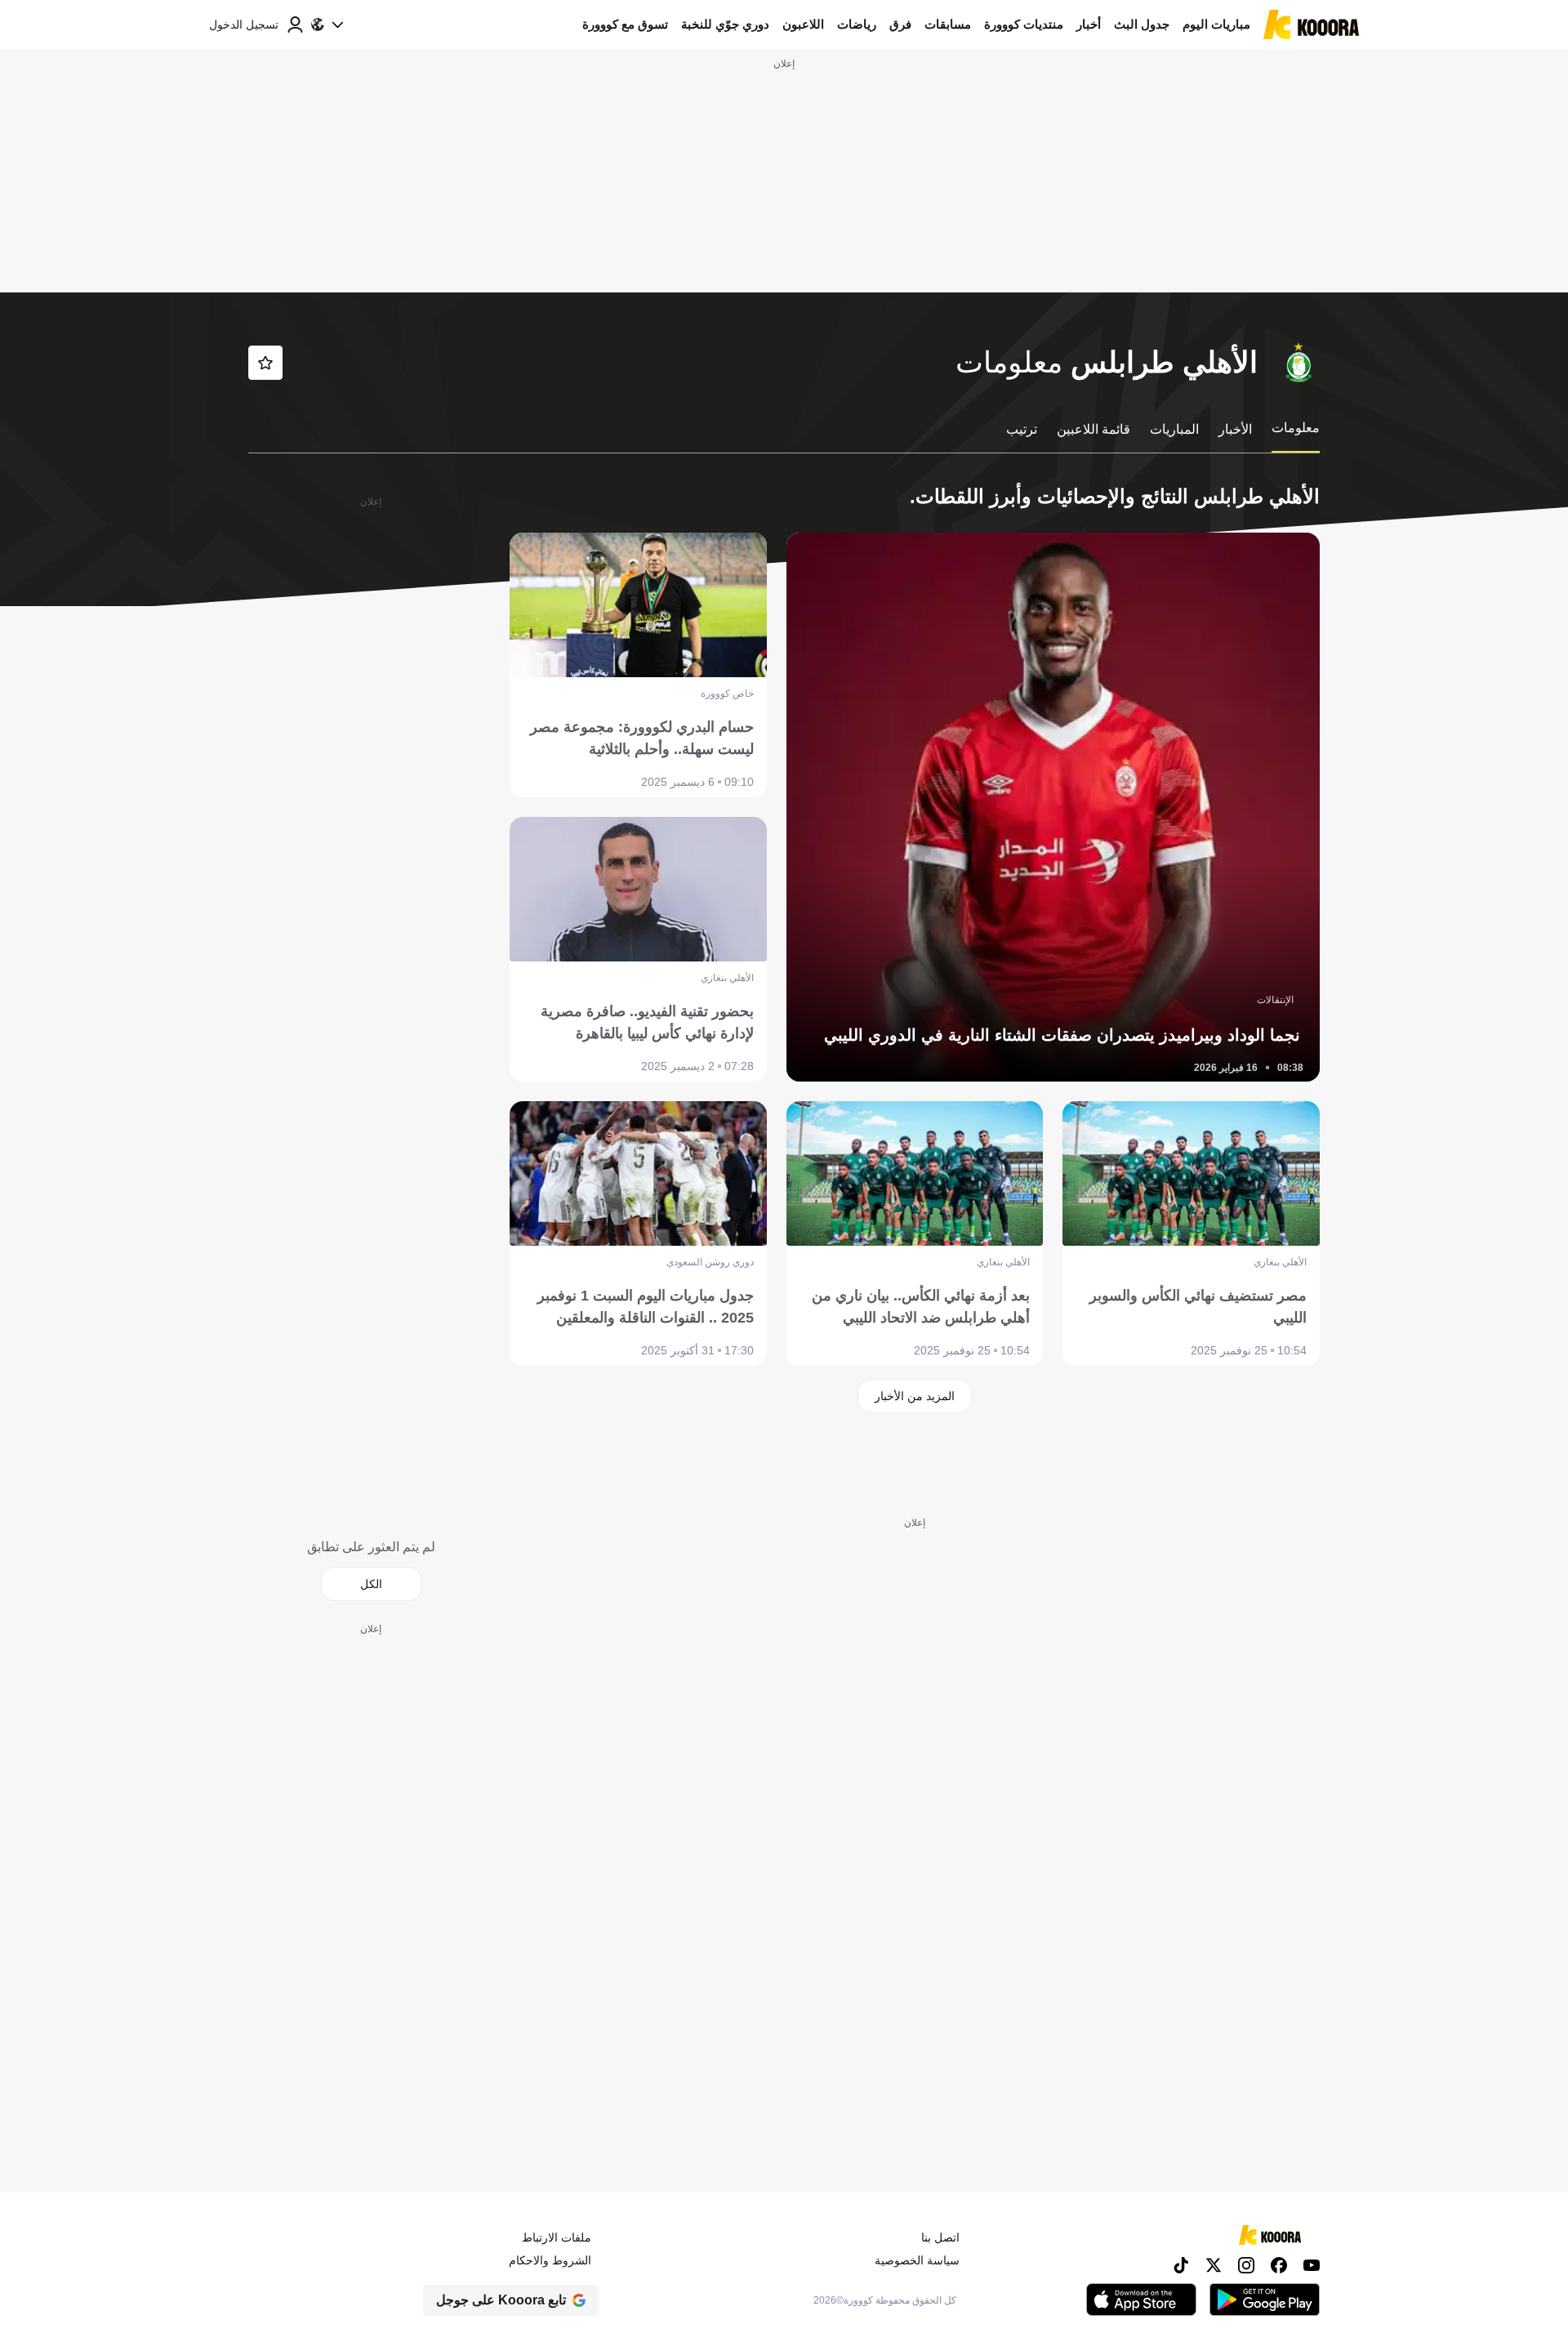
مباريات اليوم (1216, 24)
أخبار (1089, 24)
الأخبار (1235, 429)
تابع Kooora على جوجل (501, 2300)
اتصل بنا (940, 2237)
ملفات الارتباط (557, 2237)
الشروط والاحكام (550, 2260)
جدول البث (1142, 24)
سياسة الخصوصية (917, 2260)
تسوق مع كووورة (625, 24)
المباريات (1174, 429)
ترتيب (1022, 429)
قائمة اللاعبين (1094, 429)
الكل (371, 1584)
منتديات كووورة (1024, 24)
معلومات (1296, 428)
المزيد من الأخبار (915, 1396)
